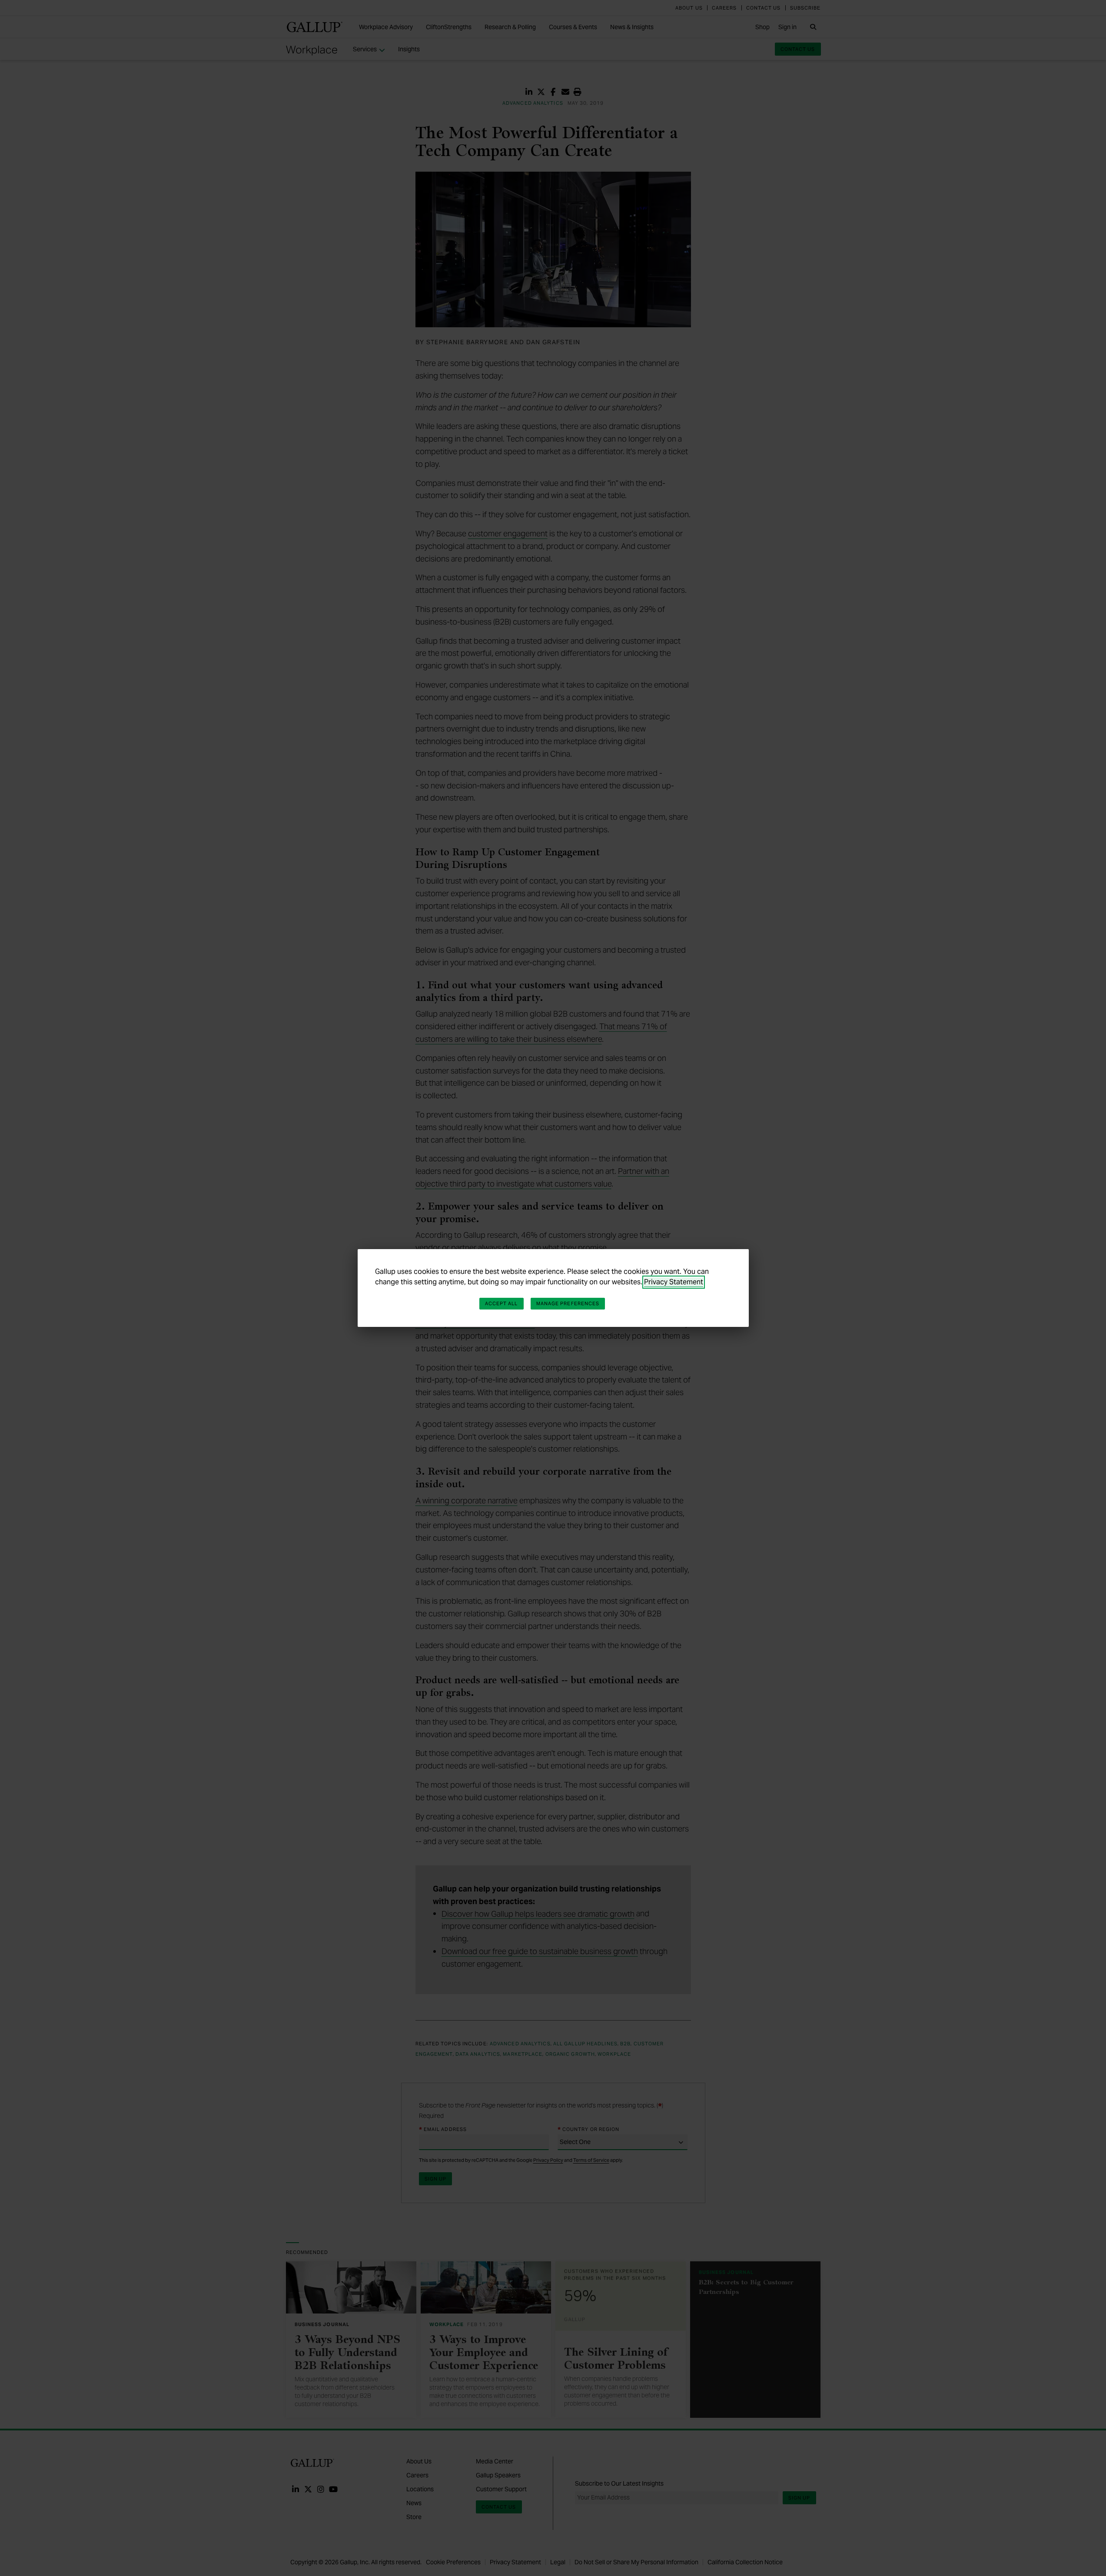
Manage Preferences (568, 1303)
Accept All (502, 1303)
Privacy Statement (674, 1282)
